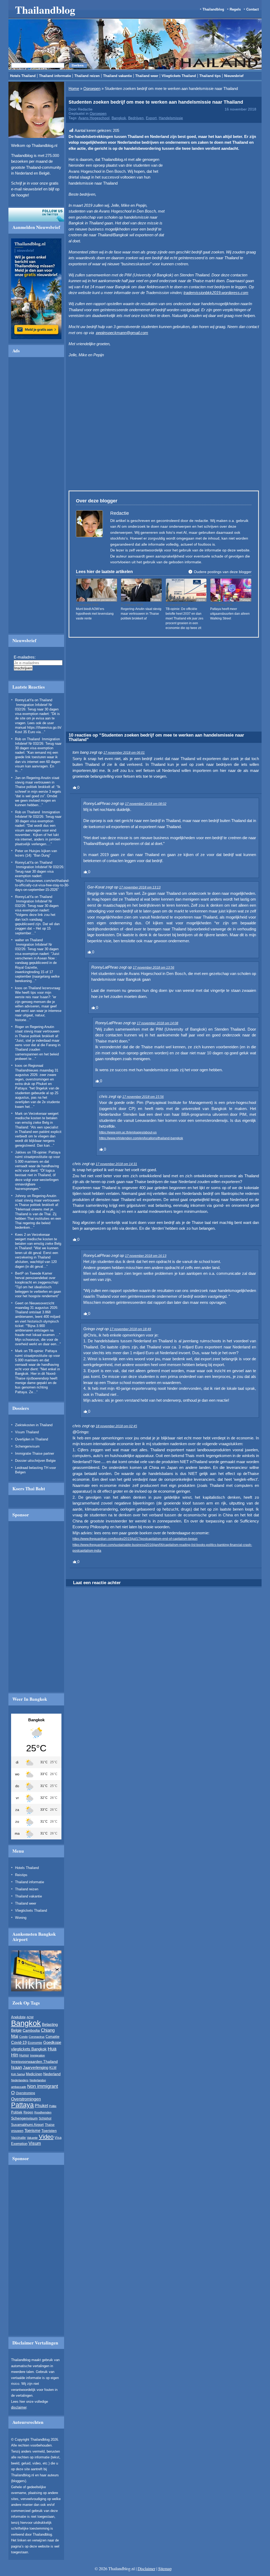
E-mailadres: (84, 318)
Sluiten (201, 264)
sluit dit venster (85, 342)
